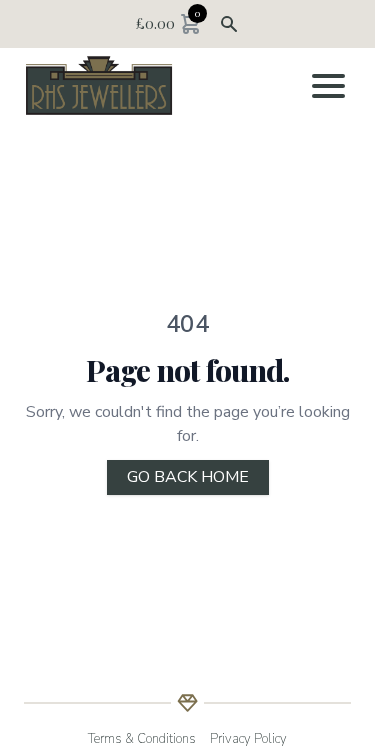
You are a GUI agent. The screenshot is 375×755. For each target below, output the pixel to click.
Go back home (188, 477)
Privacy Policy (248, 739)
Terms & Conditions (142, 739)
